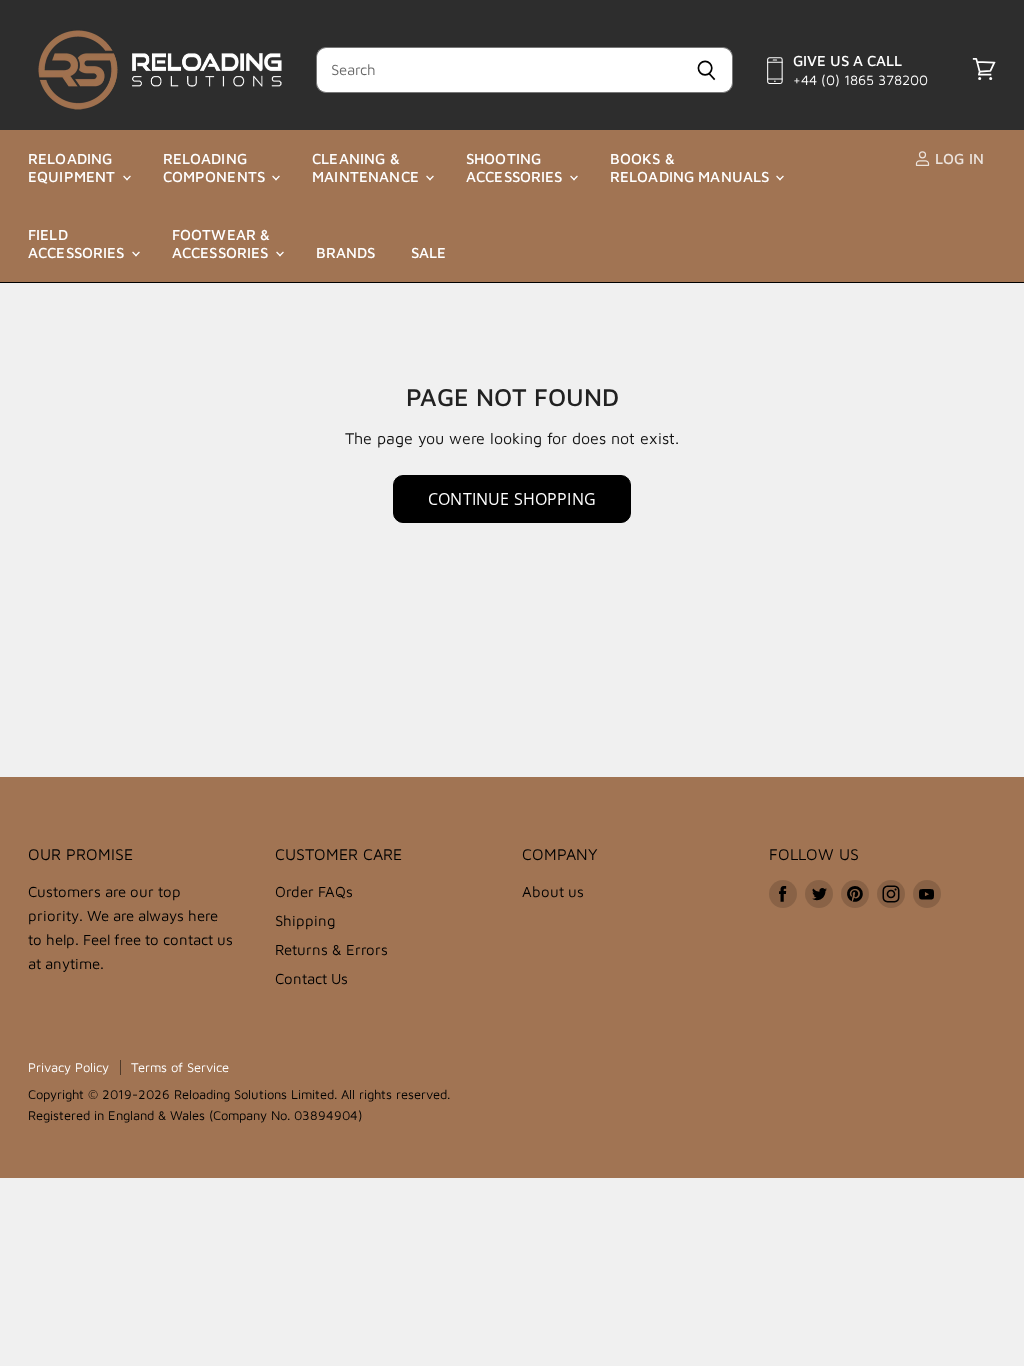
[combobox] (498, 70)
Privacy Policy (68, 1067)
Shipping (305, 920)
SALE (429, 252)
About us (553, 891)
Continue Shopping (512, 499)
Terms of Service (180, 1067)
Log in (957, 158)
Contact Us (311, 978)
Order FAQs (314, 891)
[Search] (706, 70)
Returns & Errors (331, 949)
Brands (346, 252)
